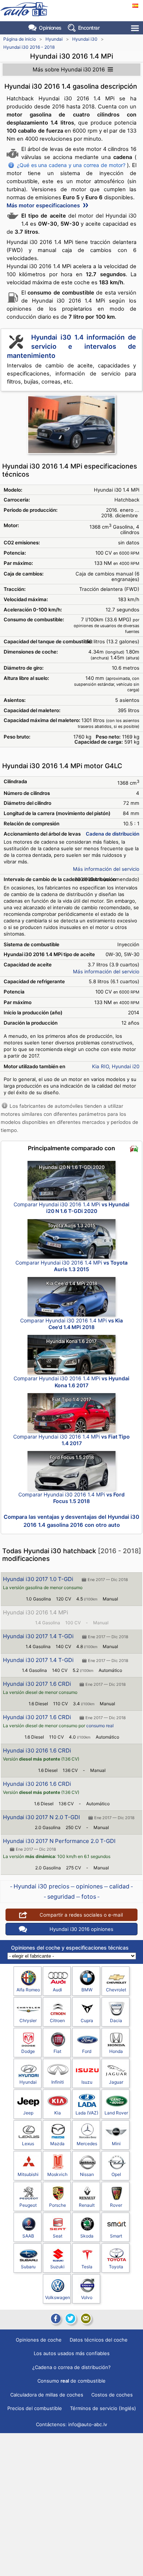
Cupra (87, 2020)
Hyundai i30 (85, 39)
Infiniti (58, 2082)
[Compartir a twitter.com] (70, 2318)
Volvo (87, 2297)
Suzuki (57, 2267)
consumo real (100, 1726)
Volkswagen (58, 2297)
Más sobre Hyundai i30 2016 (69, 70)
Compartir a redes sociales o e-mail (81, 1915)
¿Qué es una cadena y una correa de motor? (71, 165)
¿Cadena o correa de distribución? (71, 2367)
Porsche (58, 2205)
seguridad (61, 1896)
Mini (116, 2144)
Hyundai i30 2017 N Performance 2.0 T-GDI (59, 1841)
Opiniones (50, 28)
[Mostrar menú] (135, 28)
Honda (116, 2051)
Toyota (116, 2267)
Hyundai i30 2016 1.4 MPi (36, 1612)
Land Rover (116, 2113)
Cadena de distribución (113, 834)
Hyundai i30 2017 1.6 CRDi (37, 1684)
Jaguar (116, 2082)
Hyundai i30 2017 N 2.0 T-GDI (41, 1817)
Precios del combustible (35, 2408)
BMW (87, 1990)
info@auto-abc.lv (88, 2424)
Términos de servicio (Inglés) (103, 2408)
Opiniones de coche (39, 2340)
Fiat (57, 2051)
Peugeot (28, 2205)
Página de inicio (20, 39)
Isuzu (87, 2082)
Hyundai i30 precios (41, 1886)
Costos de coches (112, 2395)
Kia (58, 2113)
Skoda (87, 2236)
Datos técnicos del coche (99, 2340)
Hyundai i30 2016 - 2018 (29, 47)
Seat (58, 2236)
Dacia (116, 2020)
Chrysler (28, 2020)
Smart (116, 2236)
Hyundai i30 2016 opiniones (81, 1929)
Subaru (28, 2267)
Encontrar (89, 28)
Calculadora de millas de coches (47, 2395)
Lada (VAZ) (87, 2113)
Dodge (28, 2051)
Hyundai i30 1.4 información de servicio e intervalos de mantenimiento (71, 346)
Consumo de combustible (71, 2381)
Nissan (87, 2174)
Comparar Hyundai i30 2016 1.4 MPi (71, 1208)
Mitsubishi (28, 2174)
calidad (119, 1886)
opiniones (89, 1886)
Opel (116, 2174)
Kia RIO (100, 1066)
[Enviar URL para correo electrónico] (86, 2318)
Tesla (87, 2267)
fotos (89, 1896)
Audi (57, 1990)
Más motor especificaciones (44, 206)
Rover (116, 2205)
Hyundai (54, 39)
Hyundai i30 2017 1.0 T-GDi (38, 1579)
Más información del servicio (106, 869)
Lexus (28, 2144)
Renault (87, 2205)
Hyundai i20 (126, 1066)
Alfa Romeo (28, 1990)
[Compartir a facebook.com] (55, 2318)
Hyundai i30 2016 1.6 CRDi (37, 1750)
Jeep (28, 2113)
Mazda (57, 2144)
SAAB (28, 2236)
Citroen (57, 2020)
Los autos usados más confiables (72, 2353)
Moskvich (57, 2174)
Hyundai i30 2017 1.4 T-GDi (38, 1636)
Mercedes (87, 2144)
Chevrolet (116, 1990)
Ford (87, 2051)
